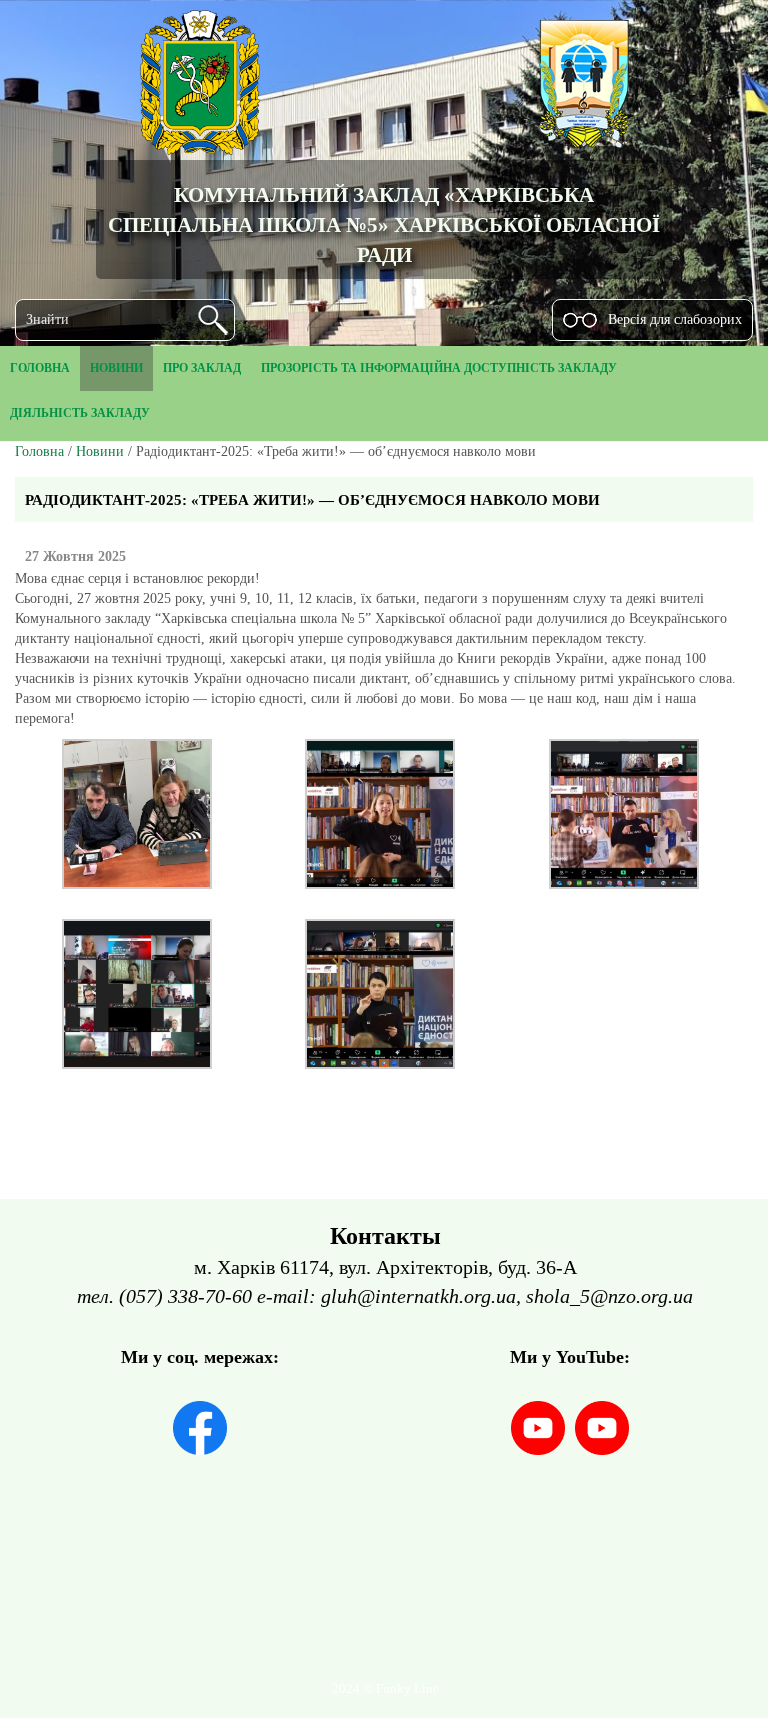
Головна (39, 451)
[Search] (213, 320)
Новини (100, 451)
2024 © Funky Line (385, 1689)
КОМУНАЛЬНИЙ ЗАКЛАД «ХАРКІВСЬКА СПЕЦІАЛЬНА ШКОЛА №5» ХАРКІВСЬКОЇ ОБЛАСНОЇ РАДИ (384, 224)
